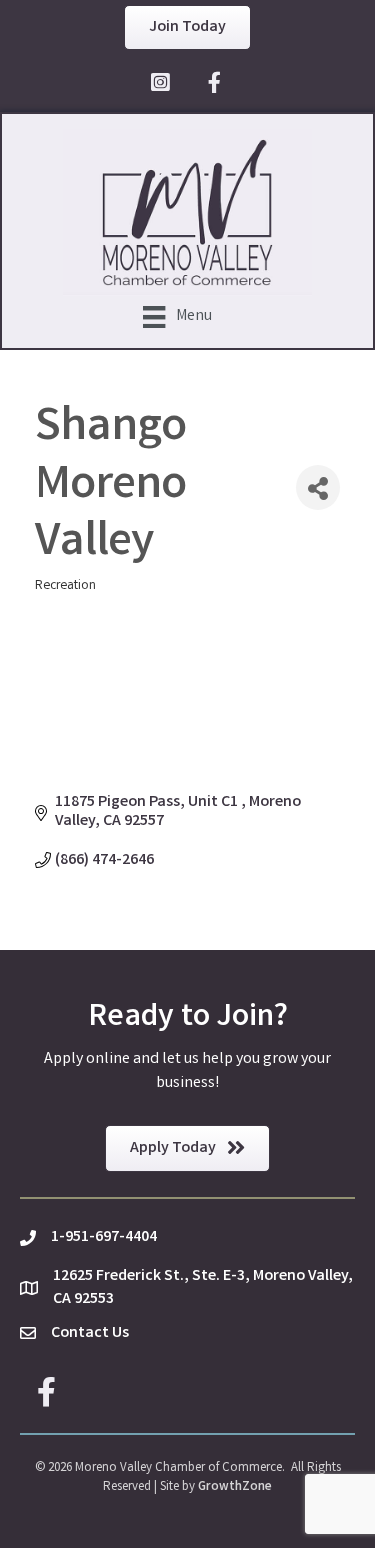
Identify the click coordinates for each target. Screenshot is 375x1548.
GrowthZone (235, 1487)
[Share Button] (318, 487)
